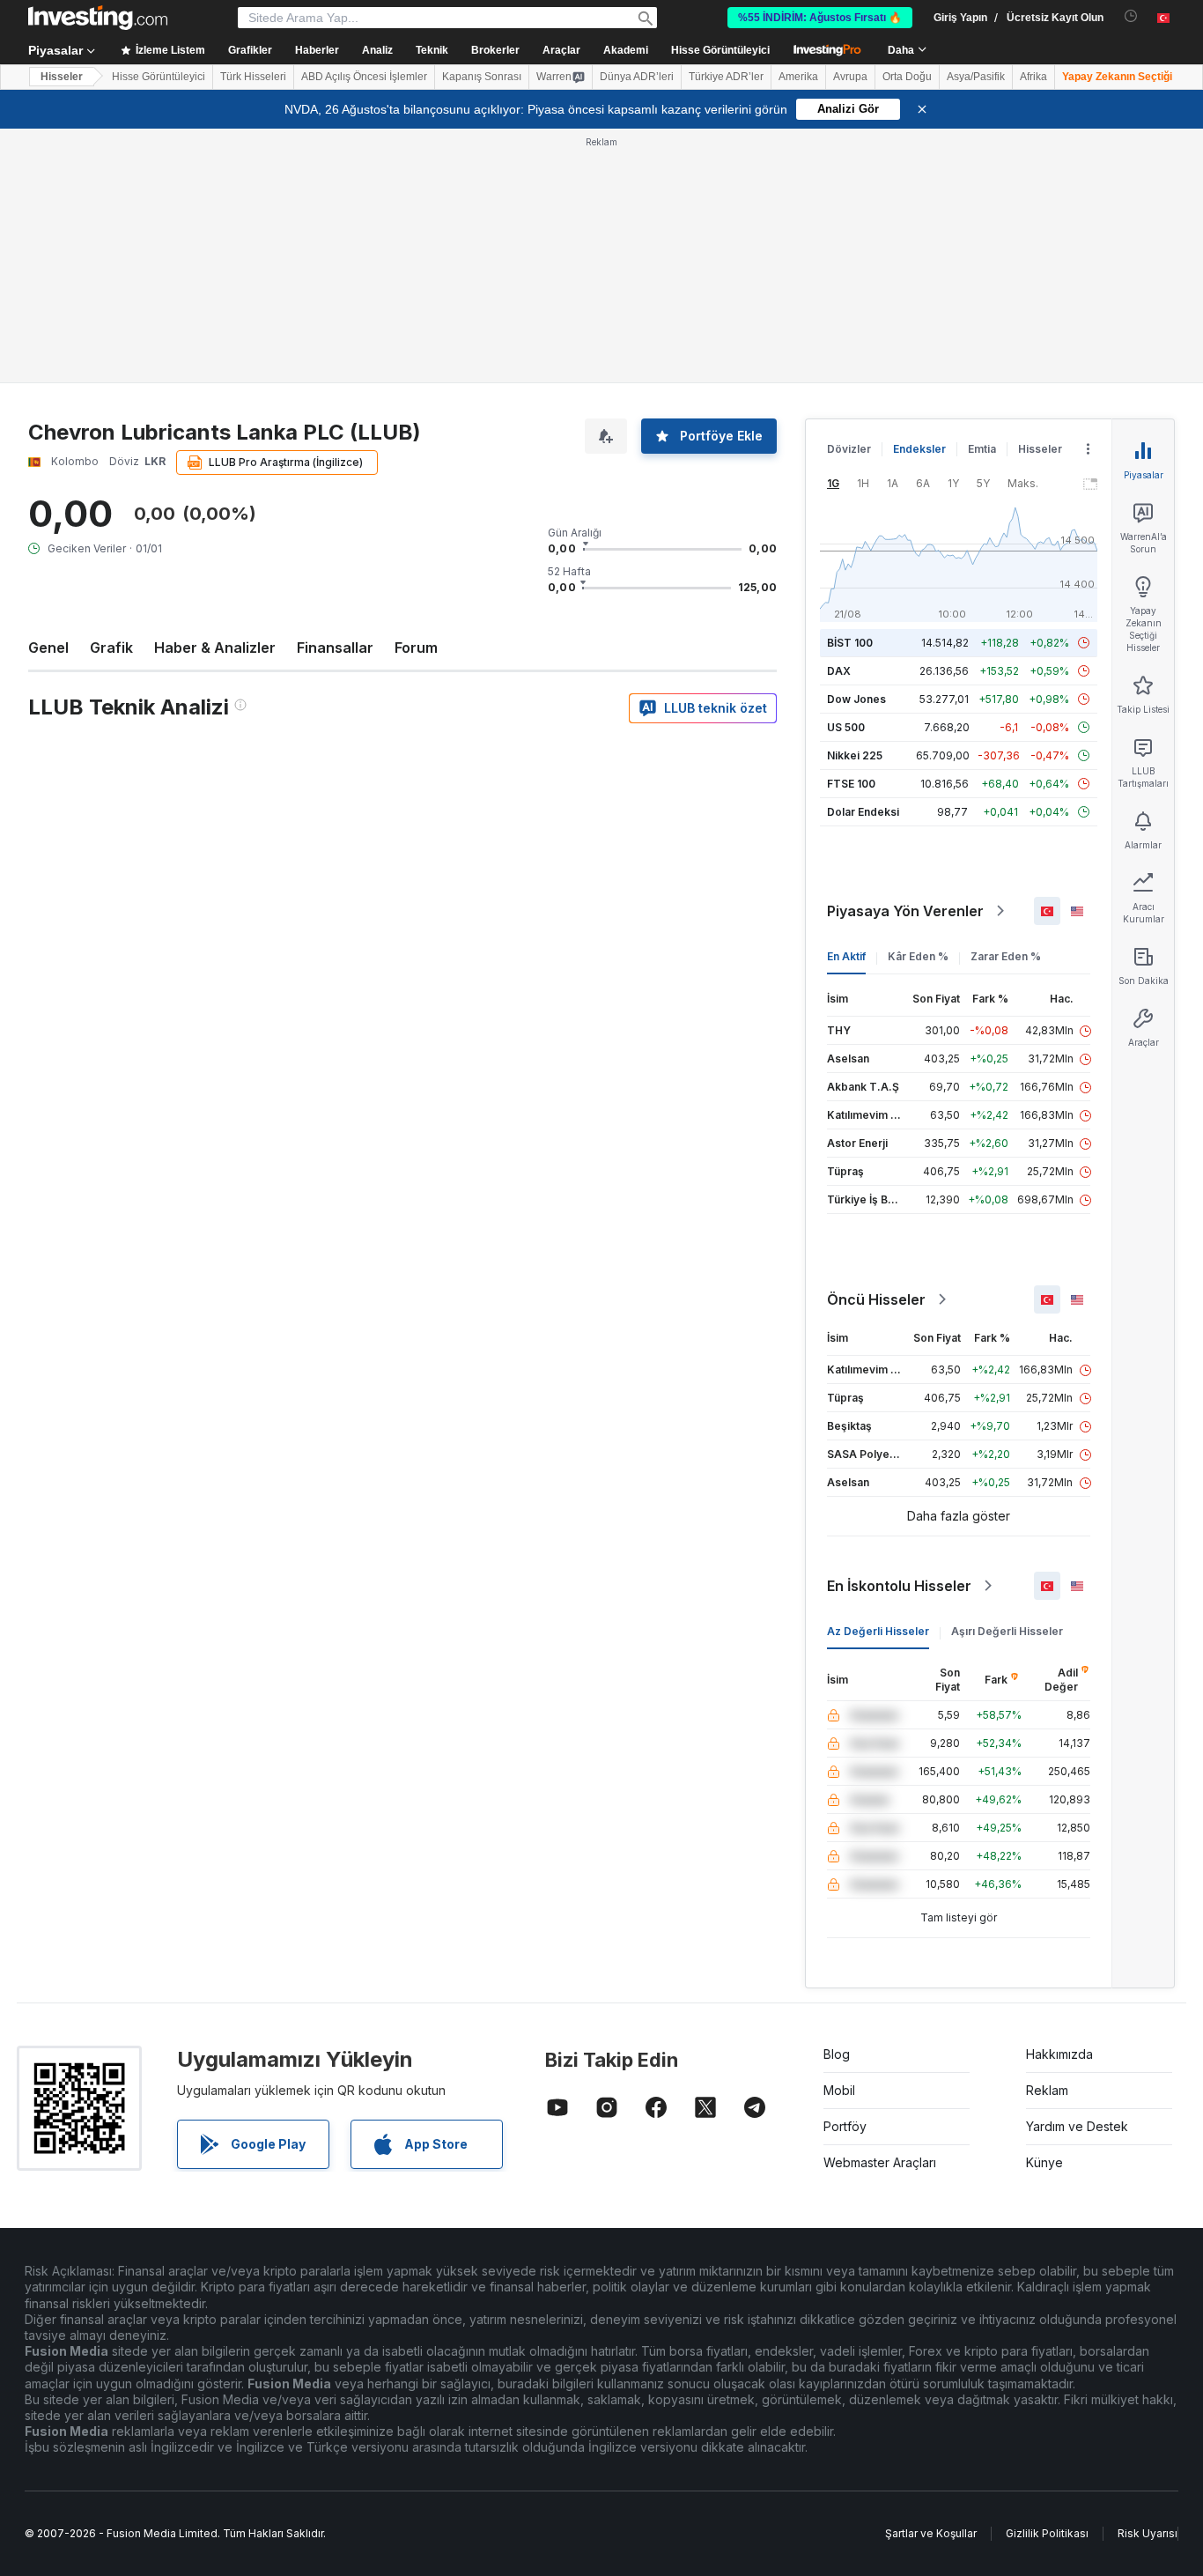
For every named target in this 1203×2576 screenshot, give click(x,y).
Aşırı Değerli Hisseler (1007, 1631)
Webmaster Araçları (880, 2162)
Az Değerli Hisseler (878, 1631)
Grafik (111, 648)
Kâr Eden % (918, 956)
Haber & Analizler (215, 648)
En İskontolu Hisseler (899, 1586)
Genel (48, 648)
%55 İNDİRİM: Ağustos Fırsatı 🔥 (820, 18)
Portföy (845, 2126)
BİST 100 (850, 643)
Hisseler (62, 77)
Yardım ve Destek (1077, 2126)
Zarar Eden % (1006, 956)
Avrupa (850, 77)
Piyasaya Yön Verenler (905, 911)
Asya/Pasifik (976, 77)
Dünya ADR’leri (637, 77)
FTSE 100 (851, 784)
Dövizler (849, 449)
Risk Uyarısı (1148, 2533)
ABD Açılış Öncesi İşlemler (364, 77)
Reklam (1047, 2090)
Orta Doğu (907, 77)
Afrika (1033, 77)
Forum (416, 648)
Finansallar (335, 648)
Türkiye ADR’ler (726, 77)
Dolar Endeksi (863, 812)
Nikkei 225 (855, 755)
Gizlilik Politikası (1047, 2533)
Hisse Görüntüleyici (720, 50)
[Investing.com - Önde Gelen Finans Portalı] (98, 18)
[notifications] (1131, 16)
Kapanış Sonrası (482, 77)
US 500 (846, 727)
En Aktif (846, 956)
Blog (837, 2054)
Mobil (839, 2090)
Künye (1044, 2162)
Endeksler (919, 449)
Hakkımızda (1059, 2054)
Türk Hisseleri (253, 77)
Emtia (982, 449)
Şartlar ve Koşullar (931, 2533)
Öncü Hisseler (876, 1299)
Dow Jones (856, 699)
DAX (839, 671)
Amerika (798, 77)
